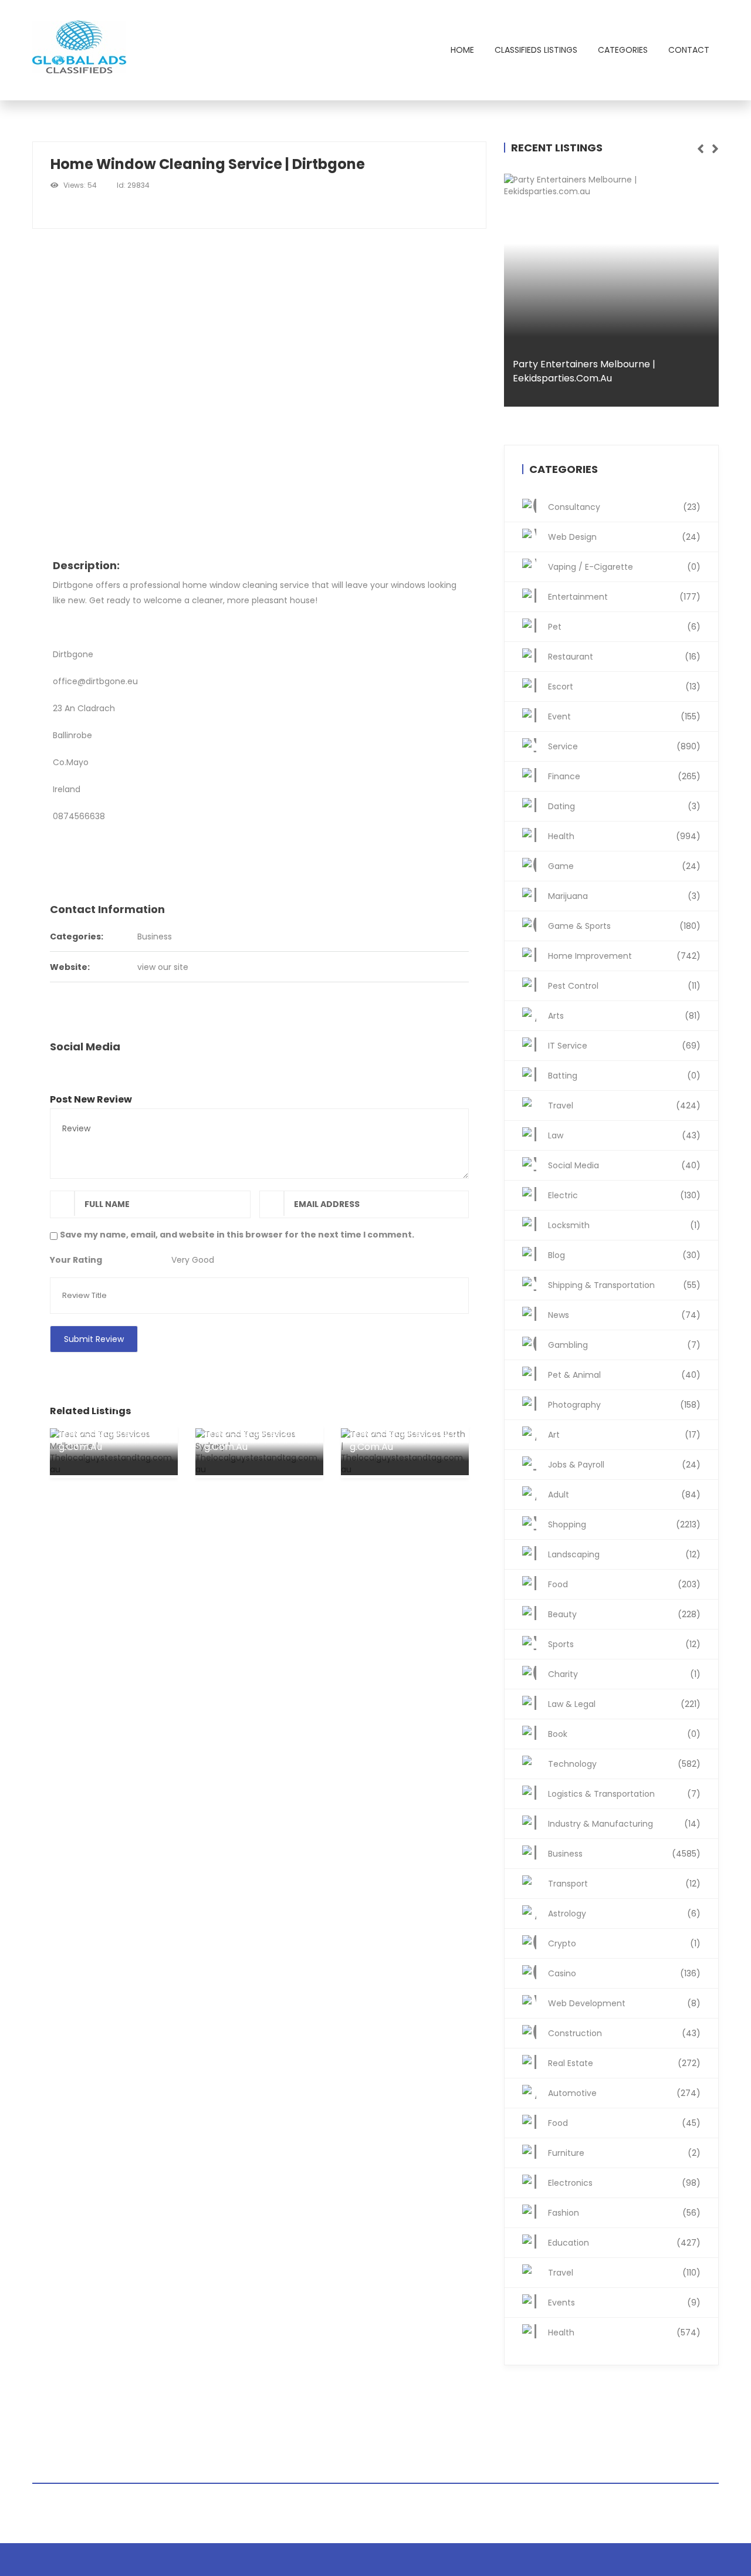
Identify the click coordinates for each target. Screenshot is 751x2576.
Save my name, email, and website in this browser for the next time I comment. (237, 1235)
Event (624, 716)
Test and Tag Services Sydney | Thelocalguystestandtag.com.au (258, 1426)
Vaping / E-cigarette (624, 567)
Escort (624, 687)
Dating (624, 806)
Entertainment (624, 597)
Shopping (624, 1524)
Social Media (624, 1165)
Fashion (624, 2213)
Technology (624, 1764)
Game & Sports (624, 926)
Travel (624, 1106)
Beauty (624, 1614)
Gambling (624, 1345)
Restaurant (624, 657)
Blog (624, 1255)
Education (624, 2243)
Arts (624, 1016)
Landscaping (624, 1554)
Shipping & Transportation (624, 1285)
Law (624, 1135)
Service (624, 746)
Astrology (624, 1914)
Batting (624, 1076)
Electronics (624, 2183)
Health (624, 836)
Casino (624, 1973)
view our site (163, 967)
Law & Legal (624, 1704)
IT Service (624, 1046)
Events (624, 2303)
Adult (624, 1495)
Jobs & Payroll (624, 1465)
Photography (624, 1405)
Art (624, 1435)
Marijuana (624, 896)
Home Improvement (624, 956)
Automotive (624, 2093)
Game (624, 866)
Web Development (624, 2003)
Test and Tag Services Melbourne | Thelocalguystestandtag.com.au (112, 1426)
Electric (624, 1195)
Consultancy (624, 507)
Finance (624, 776)
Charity (624, 1674)
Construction (624, 2033)
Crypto (624, 1943)
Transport (624, 1884)
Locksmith (624, 1225)
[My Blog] (81, 50)
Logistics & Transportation (624, 1794)
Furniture (624, 2153)
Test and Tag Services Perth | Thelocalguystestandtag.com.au (403, 1426)
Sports (624, 1644)
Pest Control (624, 986)
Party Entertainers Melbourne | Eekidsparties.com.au (584, 371)
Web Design (624, 537)
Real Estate (624, 2063)
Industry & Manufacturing (624, 1824)
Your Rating (76, 1260)
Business (155, 937)
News (624, 1315)
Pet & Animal (624, 1375)
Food (624, 1584)
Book (624, 1734)
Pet (624, 627)
